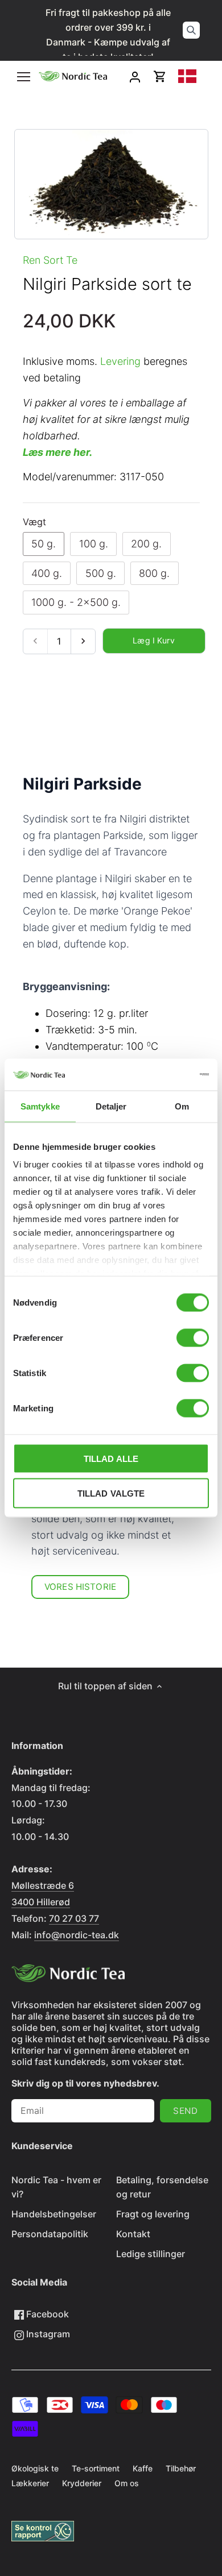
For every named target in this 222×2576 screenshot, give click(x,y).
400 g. (47, 573)
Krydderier (82, 2483)
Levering (120, 361)
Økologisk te (35, 2468)
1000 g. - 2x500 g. (76, 602)
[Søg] (191, 30)
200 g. (146, 544)
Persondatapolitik (50, 2234)
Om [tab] (182, 1106)
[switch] (193, 1337)
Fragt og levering (153, 2214)
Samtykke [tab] (40, 1106)
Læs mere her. (57, 452)
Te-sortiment (96, 2468)
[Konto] (135, 76)
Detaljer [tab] (111, 1106)
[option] (111, 184)
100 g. (94, 544)
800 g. (154, 573)
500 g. (101, 573)
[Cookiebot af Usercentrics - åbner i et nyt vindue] (160, 1075)
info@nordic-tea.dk (77, 1935)
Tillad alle (111, 1458)
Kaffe (143, 2468)
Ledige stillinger (151, 2254)
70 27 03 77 (74, 1918)
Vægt (34, 522)
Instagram (47, 2334)
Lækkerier (30, 2483)
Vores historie (80, 1587)
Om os (127, 2483)
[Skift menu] (24, 77)
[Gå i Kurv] (160, 76)
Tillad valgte (111, 1493)
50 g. (44, 544)
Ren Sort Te (50, 260)
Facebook (46, 2314)
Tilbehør (181, 2468)
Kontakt (133, 2234)
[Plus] (83, 641)
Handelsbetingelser (54, 2214)
